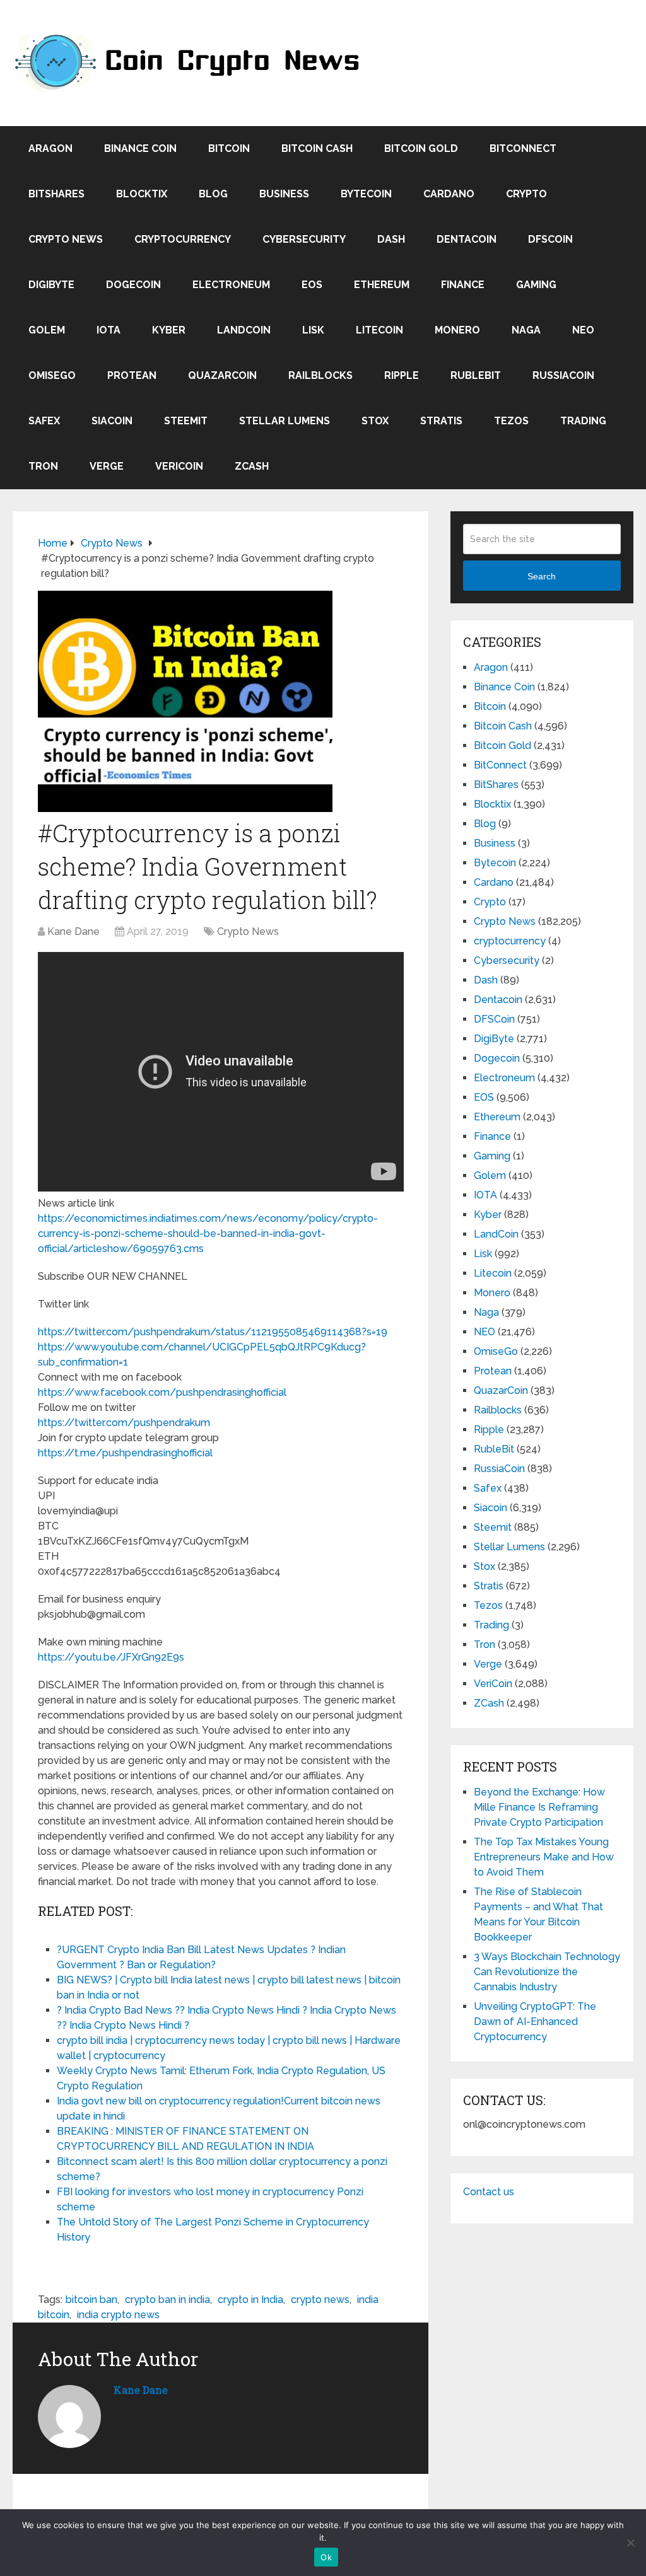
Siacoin (112, 421)
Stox (375, 421)
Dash (391, 239)
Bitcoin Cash (317, 148)
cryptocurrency (183, 239)
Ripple (402, 375)
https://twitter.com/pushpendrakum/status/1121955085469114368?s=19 (213, 1332)
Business (284, 194)
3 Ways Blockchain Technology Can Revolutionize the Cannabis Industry (547, 1972)
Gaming (536, 285)
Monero (457, 330)
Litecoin (379, 330)
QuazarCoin (222, 375)
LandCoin (244, 330)
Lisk (313, 330)
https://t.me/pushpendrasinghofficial (125, 1453)
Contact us (489, 2192)
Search (542, 576)
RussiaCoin (563, 375)
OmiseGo (52, 375)
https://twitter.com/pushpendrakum (124, 1423)
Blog (213, 194)
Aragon (50, 148)
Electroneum (231, 285)
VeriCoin (179, 466)
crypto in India (250, 2300)
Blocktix (142, 194)
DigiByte (51, 285)
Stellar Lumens (285, 421)
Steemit (186, 421)
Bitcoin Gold (421, 148)
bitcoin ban (91, 2300)
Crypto (526, 194)
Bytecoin (366, 194)
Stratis (441, 421)
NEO (583, 330)
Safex (44, 421)
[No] (630, 2543)
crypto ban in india (167, 2300)
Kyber (169, 330)
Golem (47, 330)
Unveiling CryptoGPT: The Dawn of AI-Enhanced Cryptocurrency (535, 2022)
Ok (326, 2557)
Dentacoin (467, 239)
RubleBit (476, 375)
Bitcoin (229, 148)
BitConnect (523, 148)
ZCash (252, 466)
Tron (43, 466)
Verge (107, 466)
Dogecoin (133, 285)
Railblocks (320, 375)
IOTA (109, 330)
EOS (312, 285)
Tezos (511, 421)
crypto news (320, 2300)
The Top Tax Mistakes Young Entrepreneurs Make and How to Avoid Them (544, 1857)
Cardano (449, 194)
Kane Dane (73, 931)
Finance (463, 285)
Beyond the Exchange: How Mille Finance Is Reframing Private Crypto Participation (539, 1807)
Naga (526, 330)
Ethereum (382, 285)
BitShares (56, 194)
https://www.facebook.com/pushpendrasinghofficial (162, 1392)
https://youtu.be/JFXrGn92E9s (111, 1657)
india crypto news (118, 2315)
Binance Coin (140, 148)
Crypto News (66, 239)
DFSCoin (550, 239)
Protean (132, 375)
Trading (583, 421)
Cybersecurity (304, 239)
